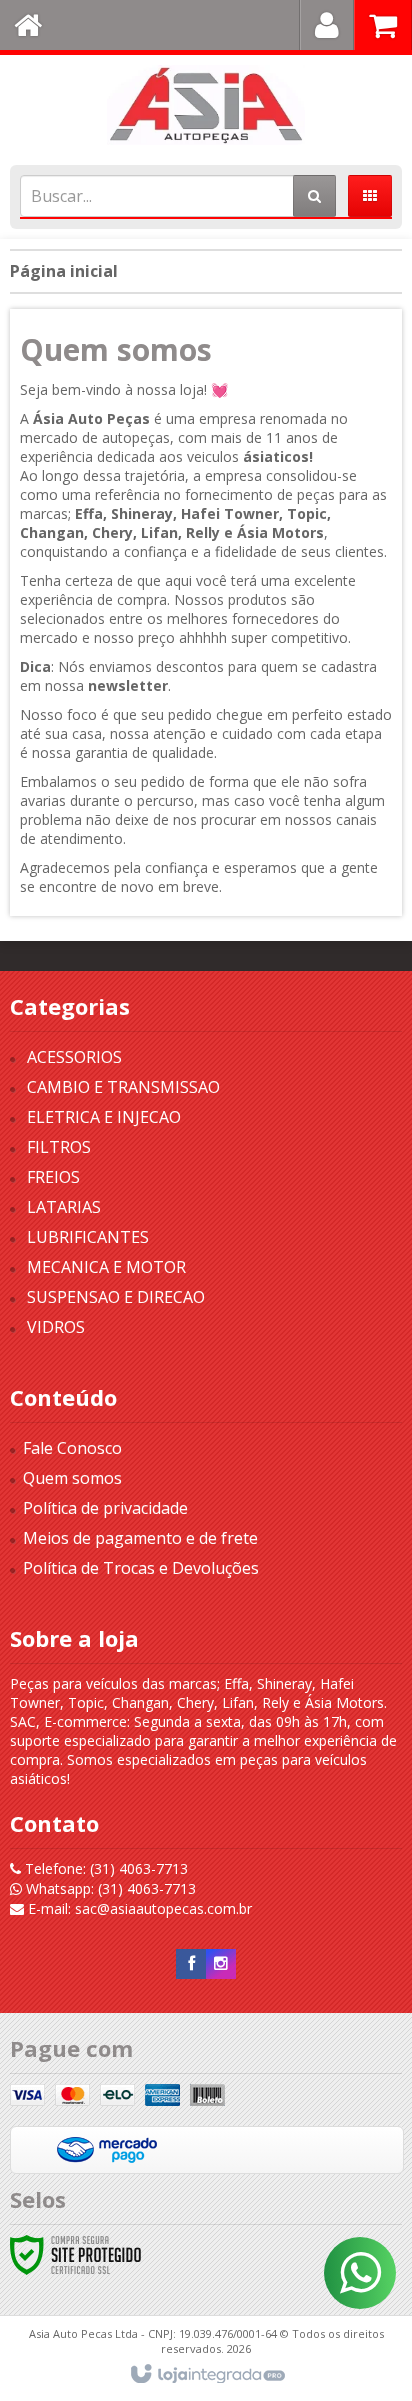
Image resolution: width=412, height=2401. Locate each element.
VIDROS (56, 1327)
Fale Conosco (72, 1448)
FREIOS (53, 1177)
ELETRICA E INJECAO (104, 1117)
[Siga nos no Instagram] (221, 1963)
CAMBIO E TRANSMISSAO (123, 1087)
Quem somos (72, 1478)
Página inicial (64, 271)
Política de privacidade (105, 1508)
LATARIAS (64, 1207)
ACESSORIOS (74, 1057)
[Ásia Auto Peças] (206, 105)
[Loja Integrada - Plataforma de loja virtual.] (206, 2375)
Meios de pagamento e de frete (140, 1538)
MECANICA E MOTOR (106, 1267)
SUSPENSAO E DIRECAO (116, 1297)
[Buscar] (314, 196)
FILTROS (59, 1147)
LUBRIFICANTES (88, 1237)
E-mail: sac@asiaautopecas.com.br (138, 1908)
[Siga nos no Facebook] (191, 1963)
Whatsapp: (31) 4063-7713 (109, 1888)
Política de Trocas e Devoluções (141, 1568)
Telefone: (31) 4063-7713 (104, 1868)
